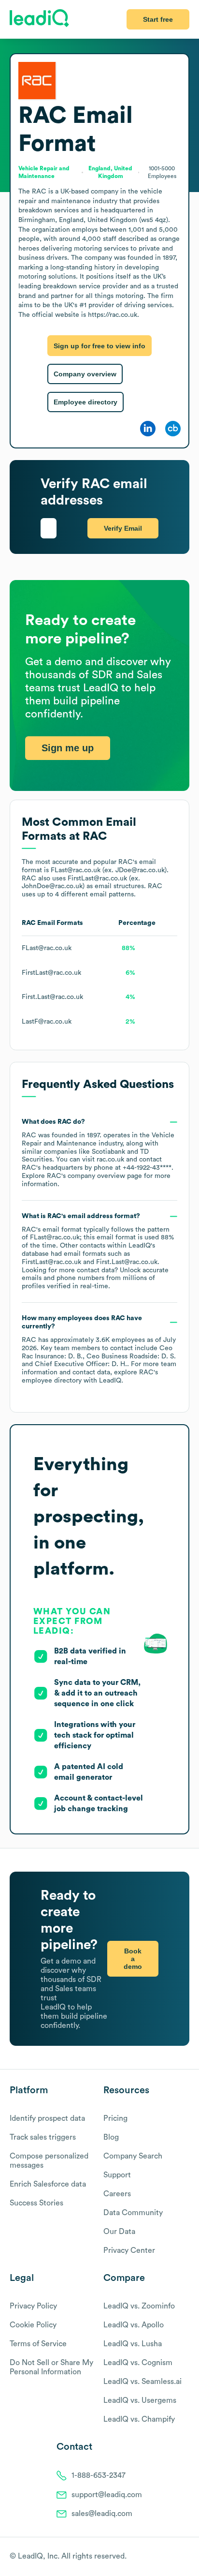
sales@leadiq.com (102, 2514)
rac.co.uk (110, 1160)
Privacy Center (129, 2250)
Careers (117, 2194)
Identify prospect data (47, 2118)
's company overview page (94, 1176)
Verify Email (123, 528)
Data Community (133, 2213)
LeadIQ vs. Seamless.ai (142, 2382)
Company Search (133, 2156)
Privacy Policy (33, 2306)
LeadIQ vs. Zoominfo (139, 2306)
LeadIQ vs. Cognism (138, 2363)
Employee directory (85, 402)
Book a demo (133, 1959)
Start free (158, 19)
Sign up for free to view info (99, 346)
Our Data (119, 2232)
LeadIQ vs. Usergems (140, 2400)
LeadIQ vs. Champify (139, 2419)
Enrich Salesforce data (48, 2184)
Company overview (85, 374)
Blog (111, 2137)
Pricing (115, 2118)
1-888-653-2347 (99, 2475)
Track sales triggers (43, 2137)
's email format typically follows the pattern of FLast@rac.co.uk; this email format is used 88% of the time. (98, 1251)
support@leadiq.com (107, 2495)
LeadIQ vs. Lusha (133, 2344)
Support (117, 2175)
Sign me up (68, 748)
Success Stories (36, 2203)
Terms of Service (38, 2344)
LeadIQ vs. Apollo (134, 2325)
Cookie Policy (33, 2325)
